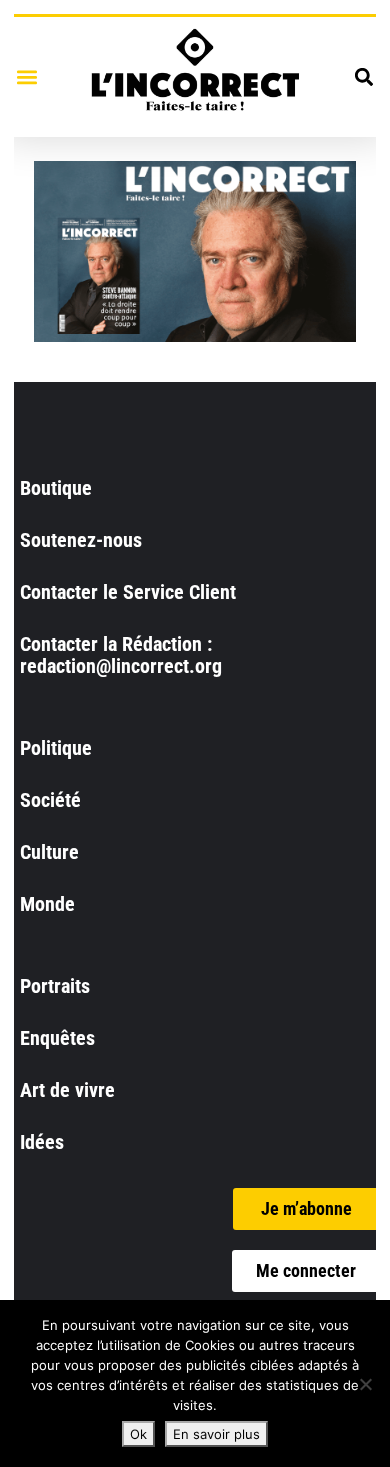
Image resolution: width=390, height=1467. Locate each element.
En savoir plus (216, 1434)
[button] (26, 76)
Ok (138, 1434)
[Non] (365, 1384)
